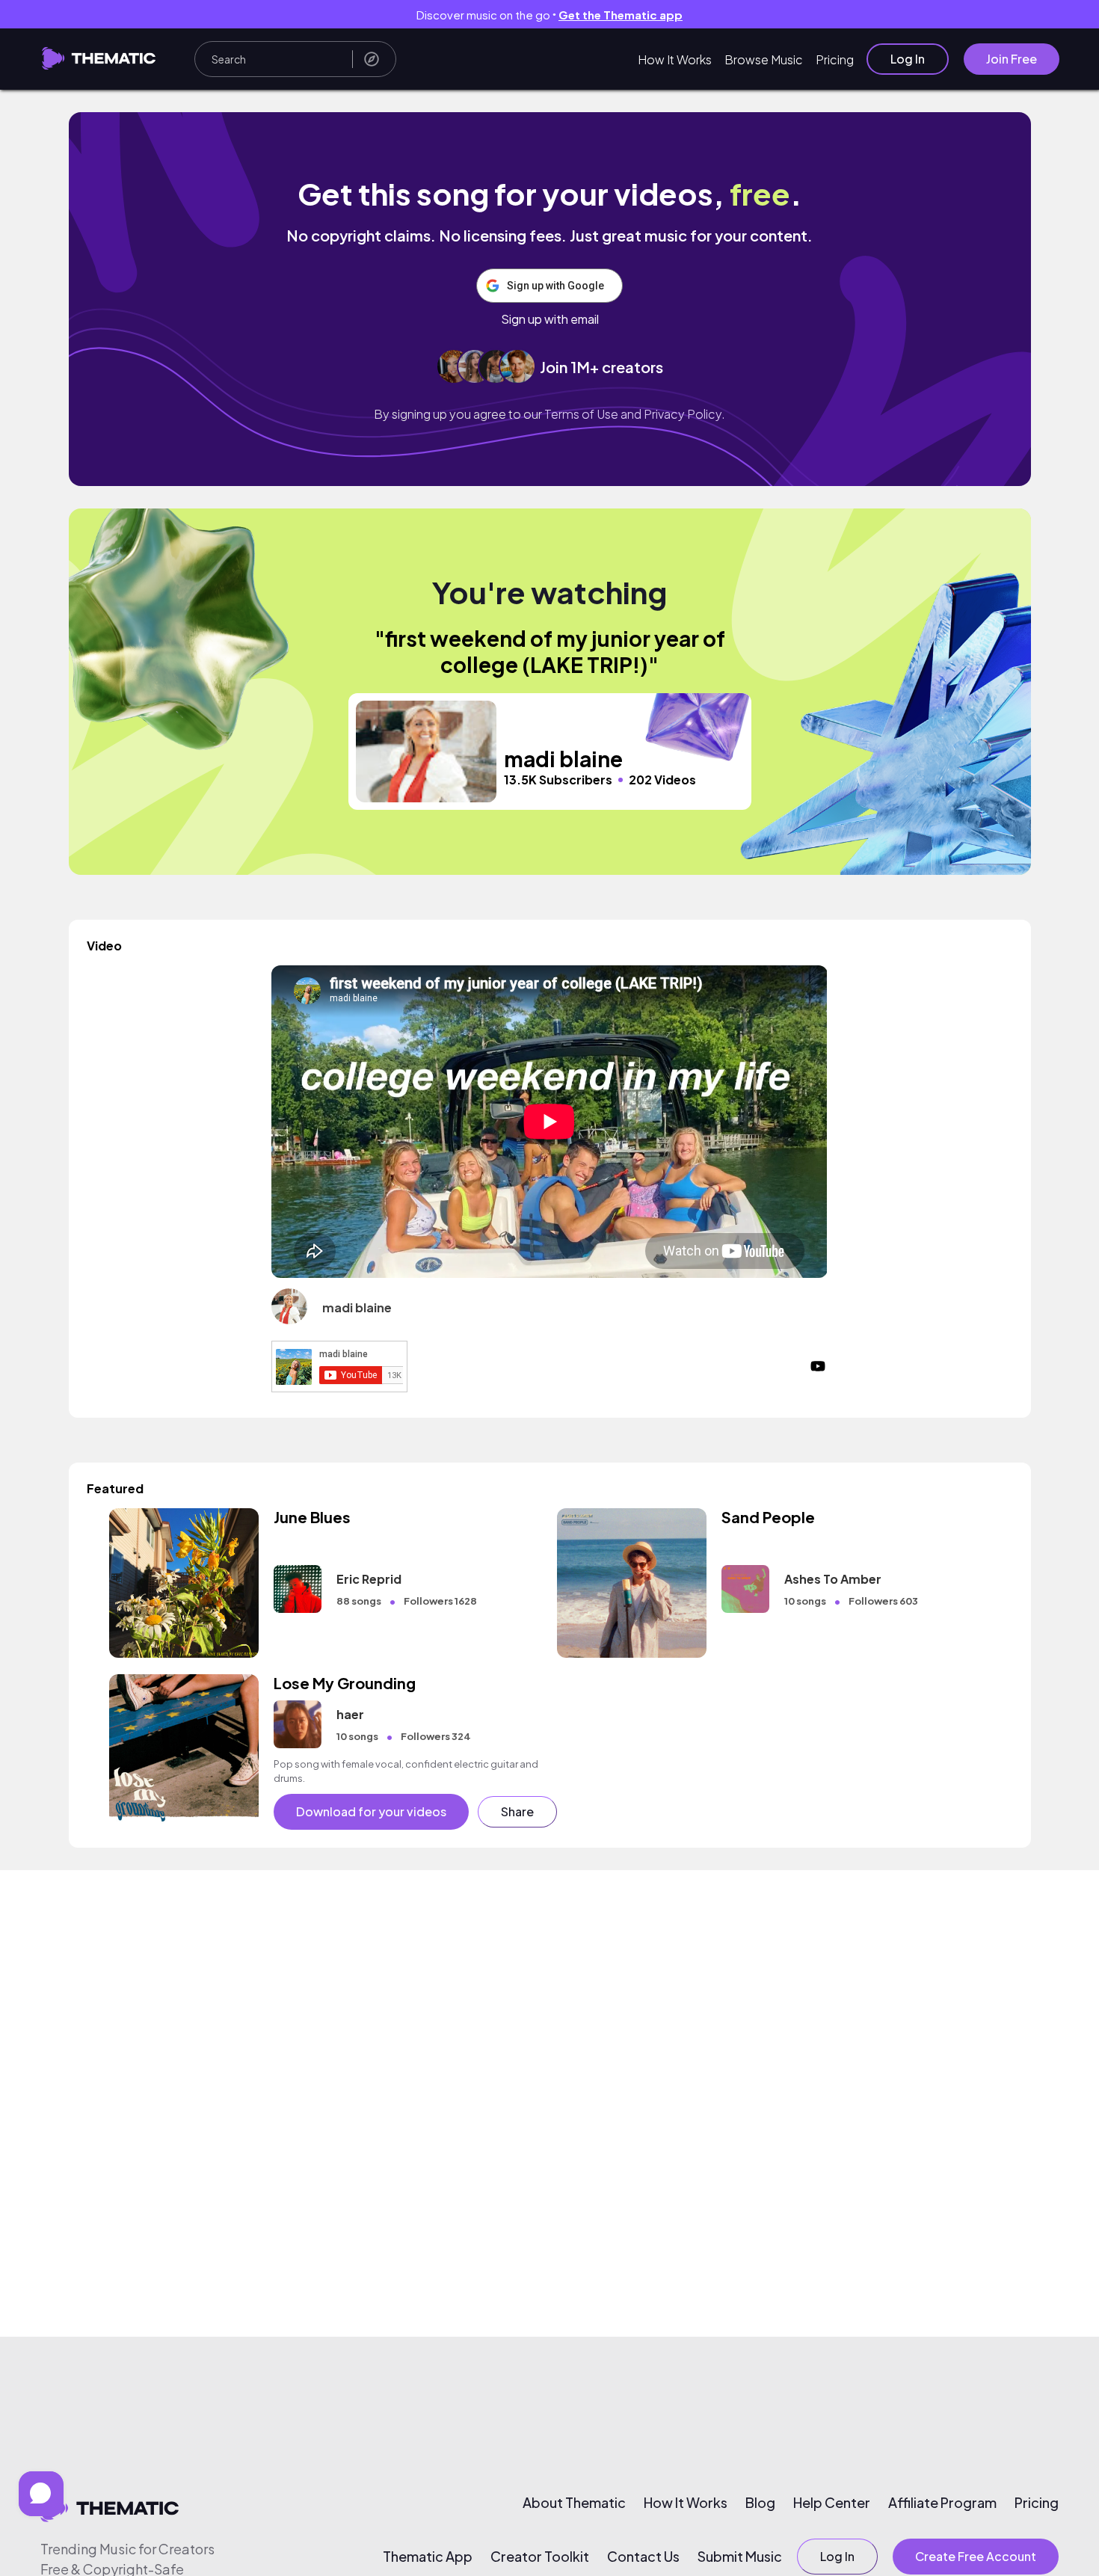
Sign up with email (550, 319)
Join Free (1012, 59)
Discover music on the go (549, 15)
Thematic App (428, 2557)
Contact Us (643, 2557)
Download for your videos (371, 1811)
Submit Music (740, 2557)
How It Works (675, 59)
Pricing (835, 59)
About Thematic (574, 2503)
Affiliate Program (942, 2503)
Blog (760, 2503)
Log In (908, 59)
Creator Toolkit (540, 2557)
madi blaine (357, 1307)
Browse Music (764, 59)
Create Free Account (976, 2556)
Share (517, 1811)
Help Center (832, 2503)
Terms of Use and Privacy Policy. (635, 414)
